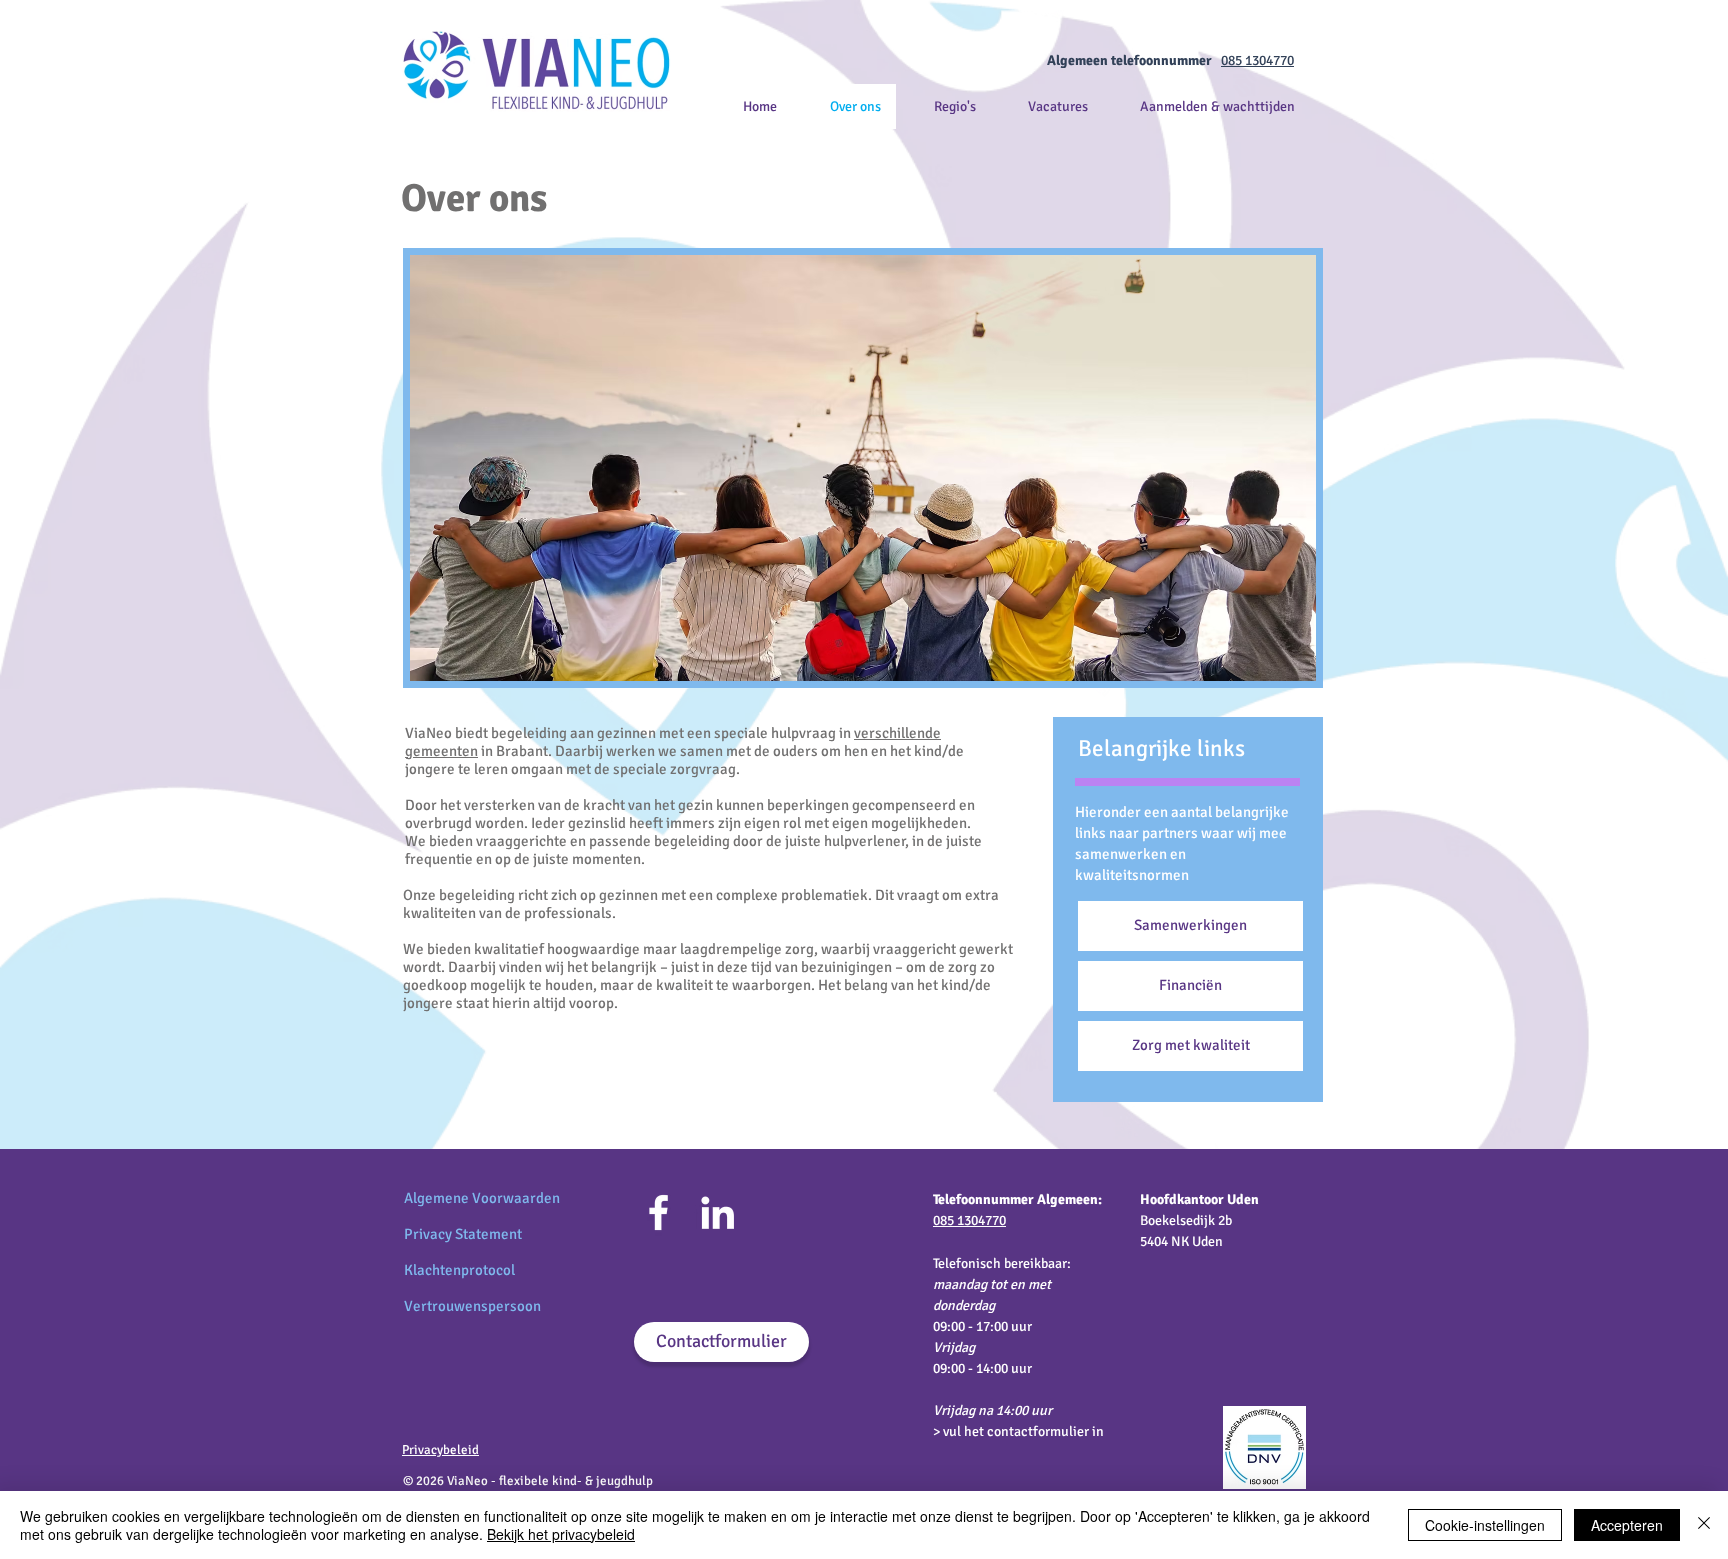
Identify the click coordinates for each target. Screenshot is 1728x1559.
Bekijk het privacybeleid (561, 1534)
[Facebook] (658, 1212)
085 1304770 (1257, 60)
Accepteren (1627, 1525)
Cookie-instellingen (1485, 1525)
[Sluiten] (1704, 1525)
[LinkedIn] (717, 1212)
